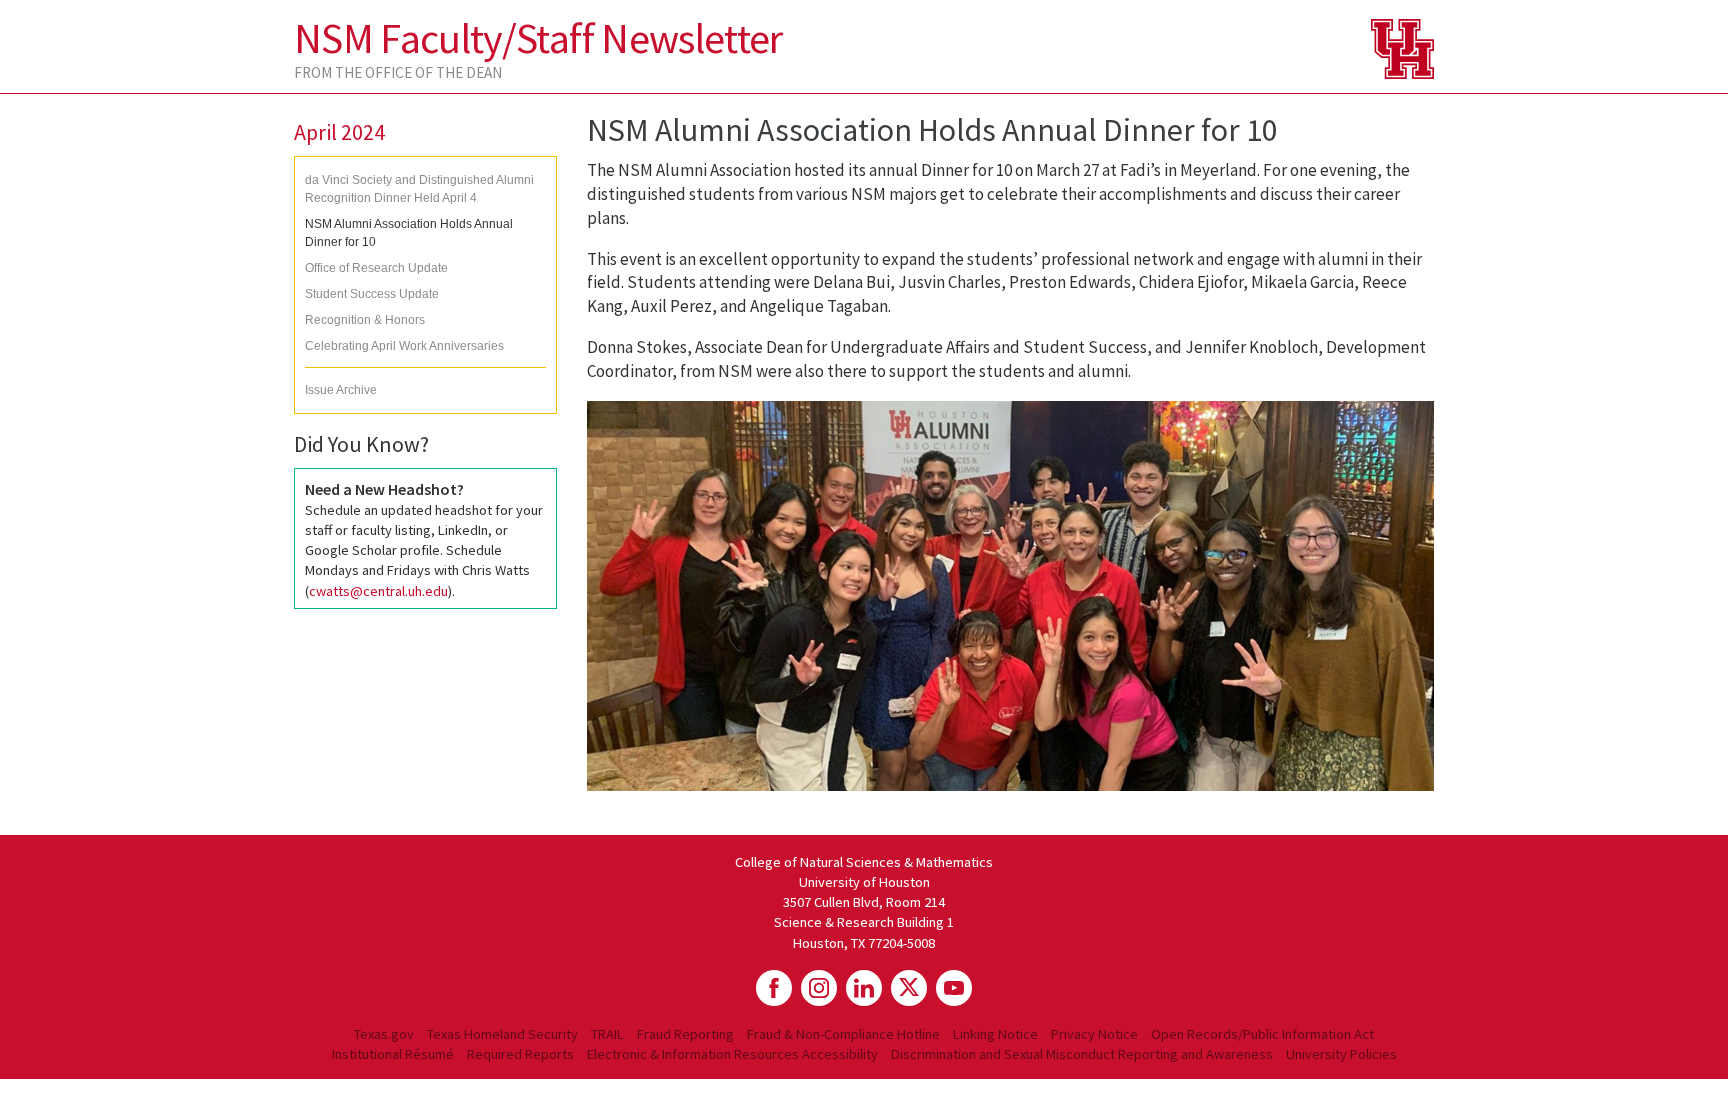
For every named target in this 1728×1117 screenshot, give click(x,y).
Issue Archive (341, 390)
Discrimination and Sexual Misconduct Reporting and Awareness (1082, 1054)
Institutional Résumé (393, 1054)
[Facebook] (774, 988)
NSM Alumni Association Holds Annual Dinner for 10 (409, 233)
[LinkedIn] (864, 988)
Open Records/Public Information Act (1262, 1034)
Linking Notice (995, 1034)
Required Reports (520, 1054)
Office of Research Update (376, 268)
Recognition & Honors (365, 320)
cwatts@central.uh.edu (378, 591)
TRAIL (607, 1034)
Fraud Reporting (685, 1034)
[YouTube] (954, 988)
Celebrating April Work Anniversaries (404, 346)
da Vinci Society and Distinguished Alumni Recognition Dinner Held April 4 (419, 189)
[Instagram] (819, 988)
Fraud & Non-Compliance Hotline (843, 1034)
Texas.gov (384, 1034)
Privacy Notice (1094, 1034)
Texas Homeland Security (502, 1034)
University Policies (1341, 1054)
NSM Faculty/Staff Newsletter (538, 38)
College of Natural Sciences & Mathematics (864, 862)
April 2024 (339, 132)
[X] (909, 988)
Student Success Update (372, 294)
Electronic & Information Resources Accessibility (732, 1054)
